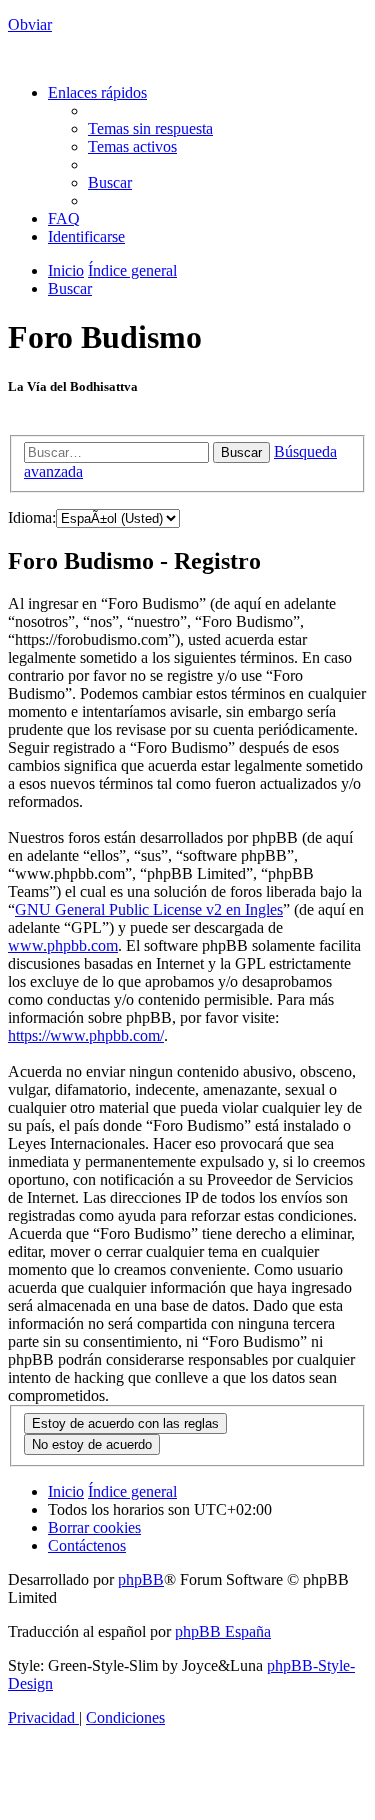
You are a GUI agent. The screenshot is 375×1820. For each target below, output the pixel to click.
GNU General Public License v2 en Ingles (149, 909)
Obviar (30, 24)
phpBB (141, 1579)
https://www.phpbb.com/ (86, 1035)
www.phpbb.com (63, 945)
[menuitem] (150, 128)
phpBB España (223, 1631)
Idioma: (32, 517)
